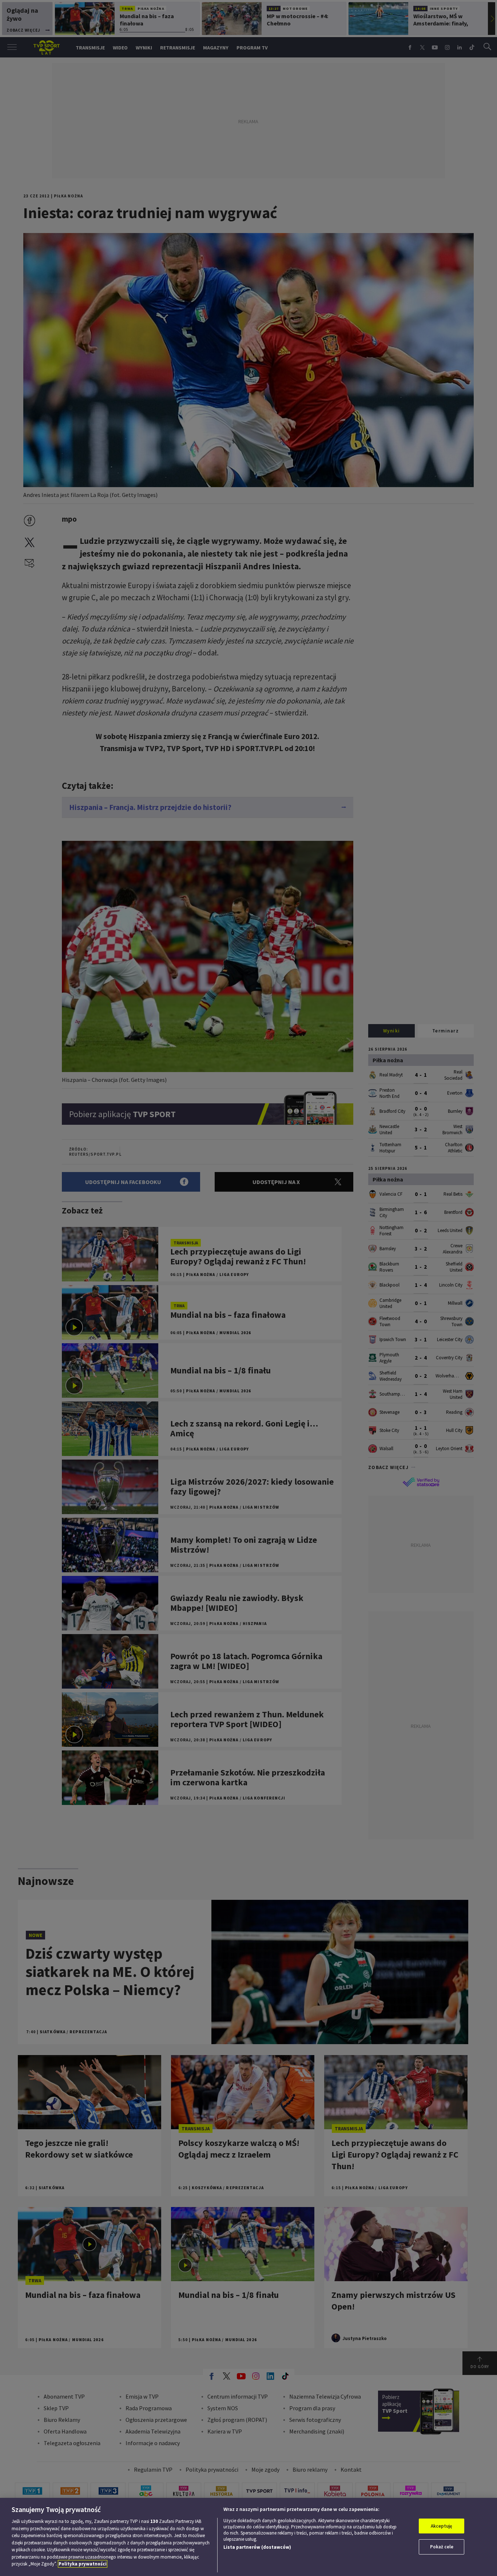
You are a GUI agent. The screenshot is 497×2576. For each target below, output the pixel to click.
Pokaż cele (442, 2547)
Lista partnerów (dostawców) (257, 2547)
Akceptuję (442, 2526)
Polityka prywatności (83, 2564)
